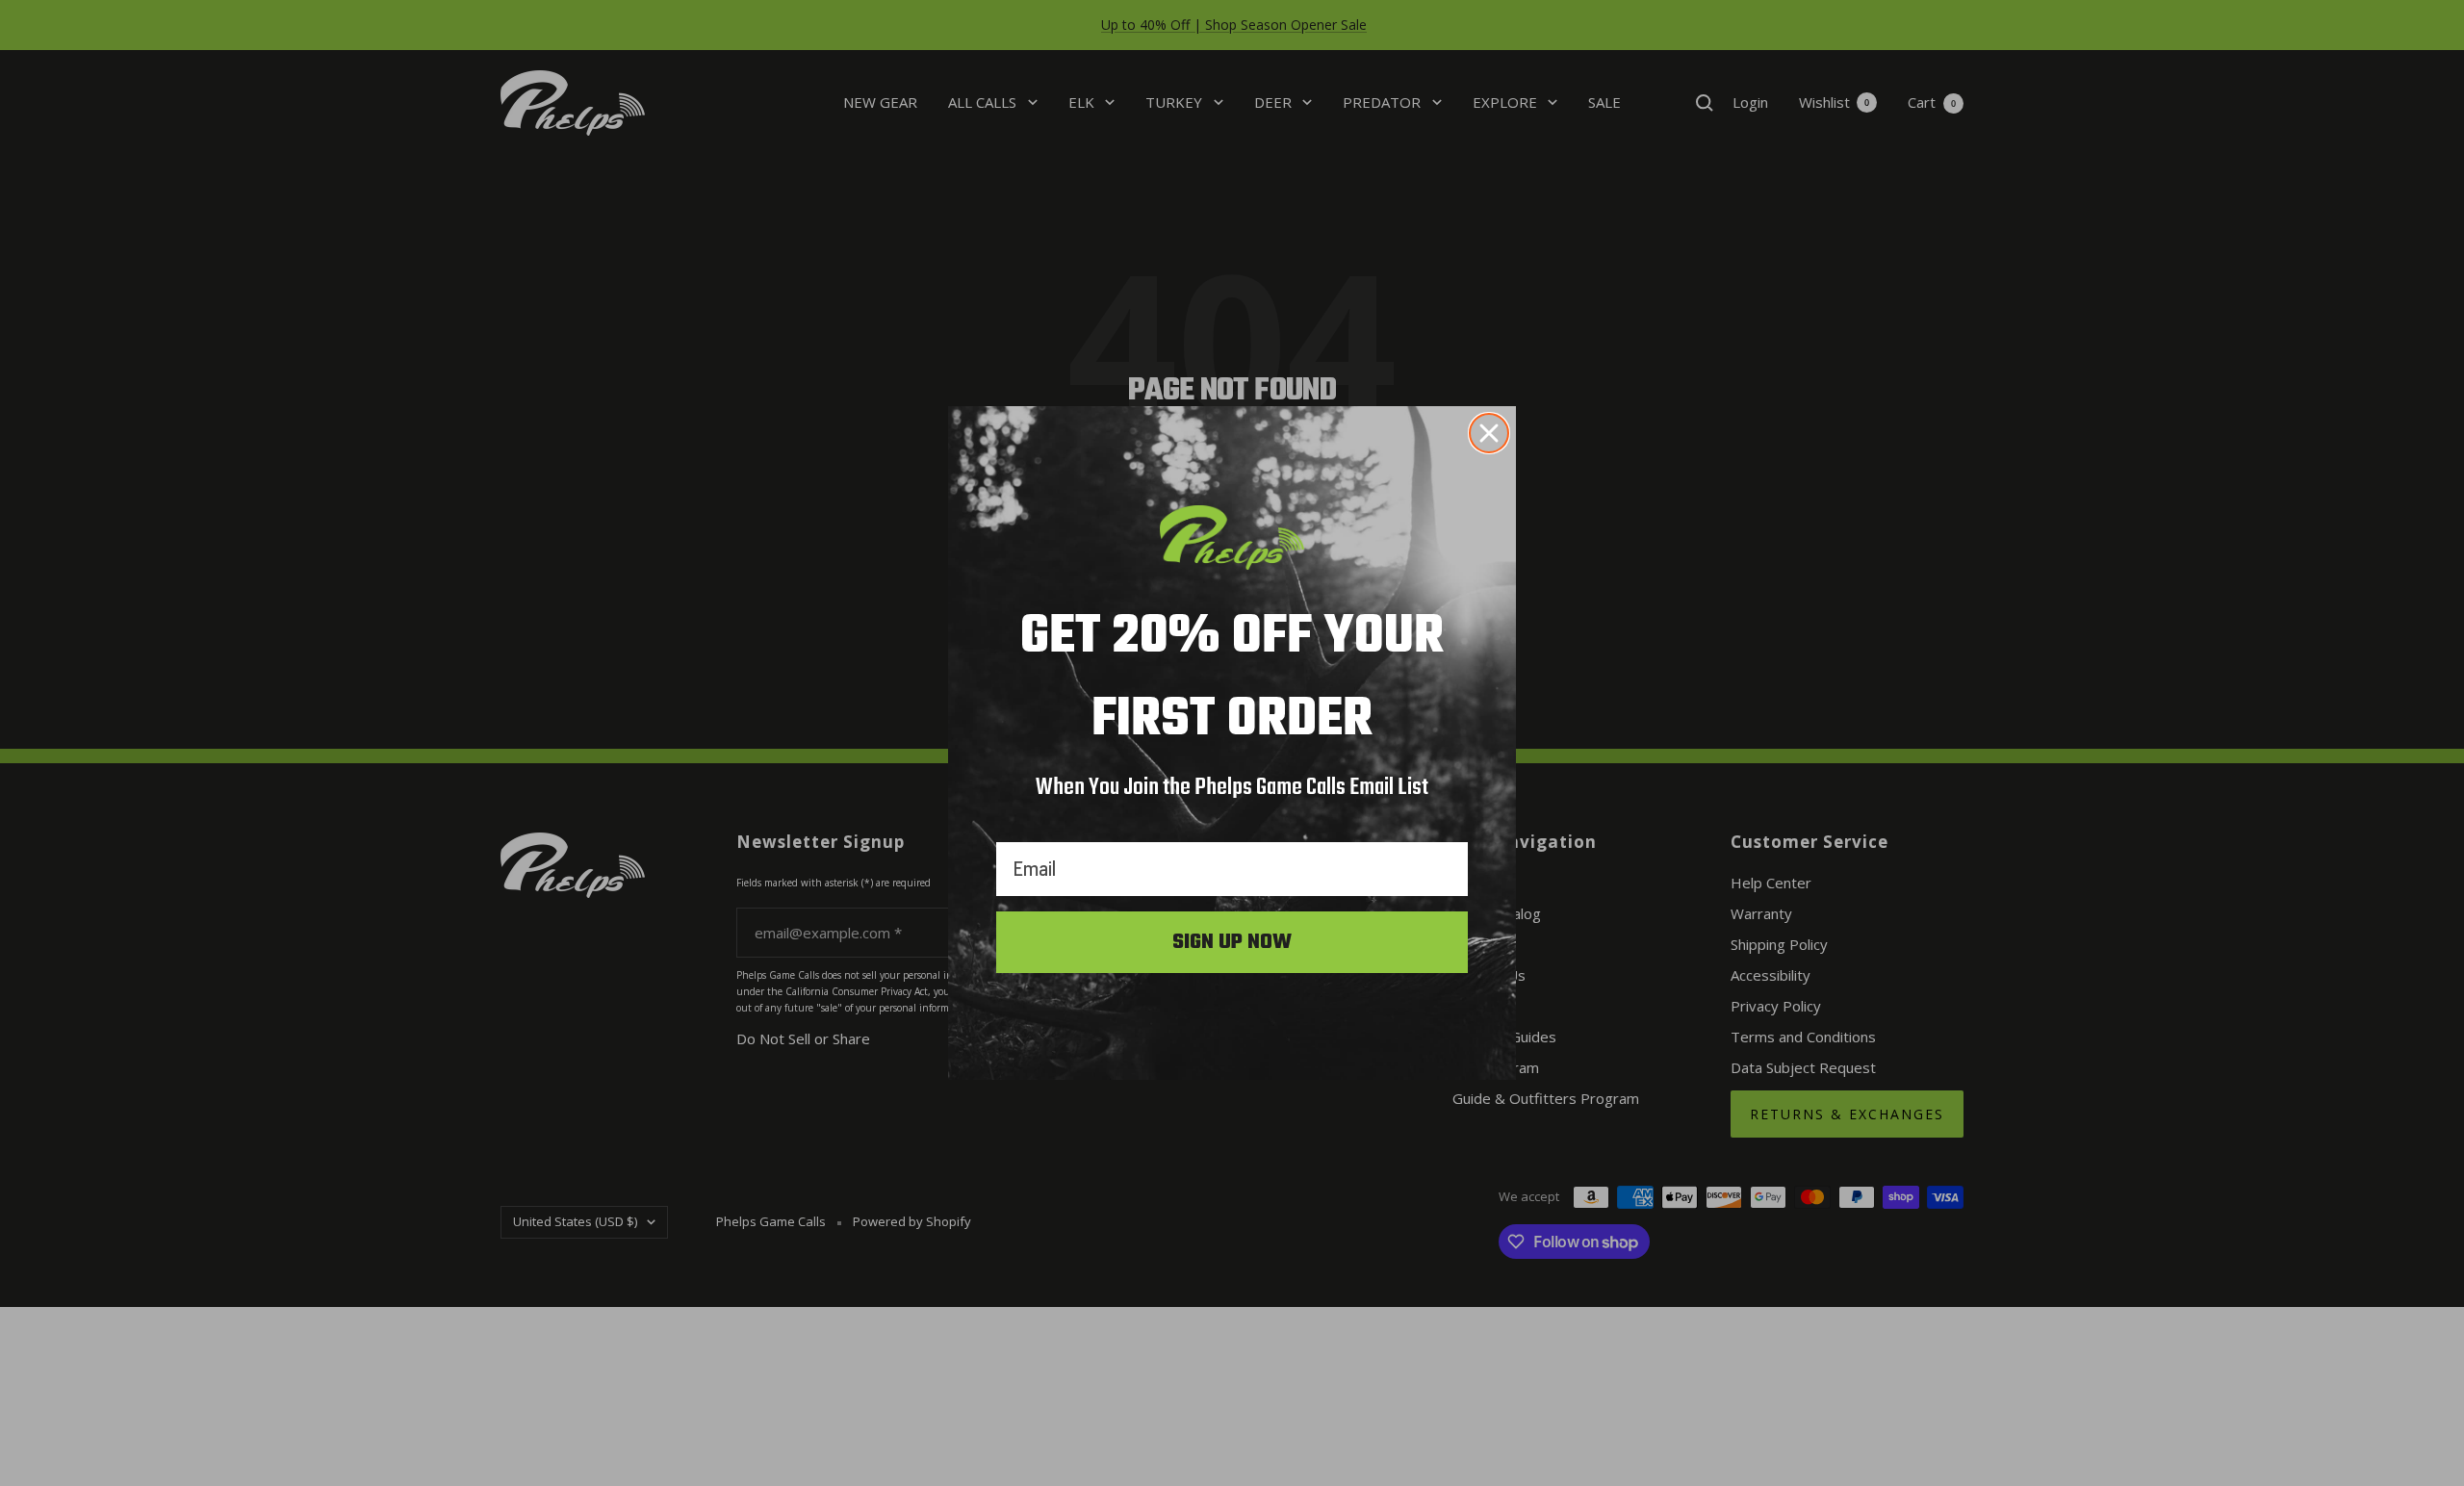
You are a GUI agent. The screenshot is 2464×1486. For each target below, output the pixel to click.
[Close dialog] (1489, 433)
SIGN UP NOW (1232, 942)
